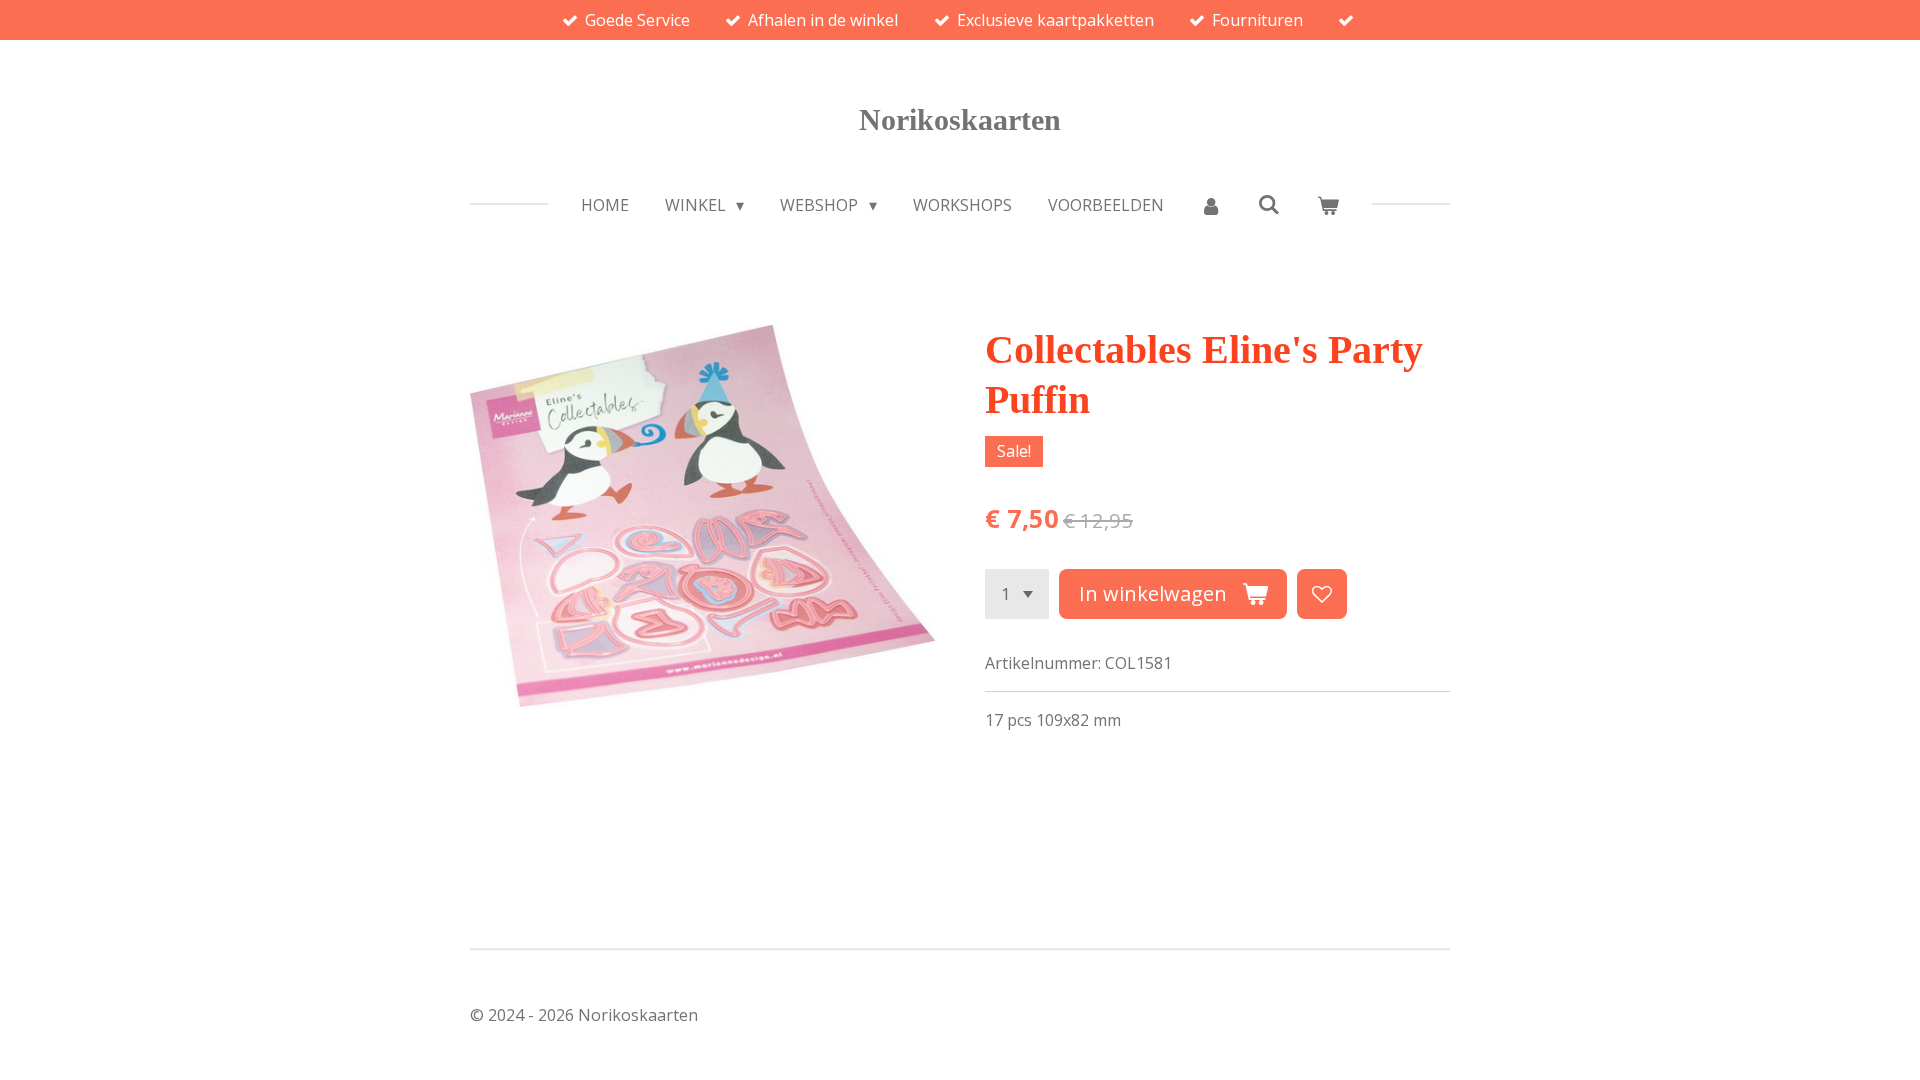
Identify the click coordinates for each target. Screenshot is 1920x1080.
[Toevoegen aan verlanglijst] (1322, 594)
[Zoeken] (1269, 204)
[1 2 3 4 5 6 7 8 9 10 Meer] (1017, 594)
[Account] (1211, 205)
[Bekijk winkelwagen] (1328, 205)
